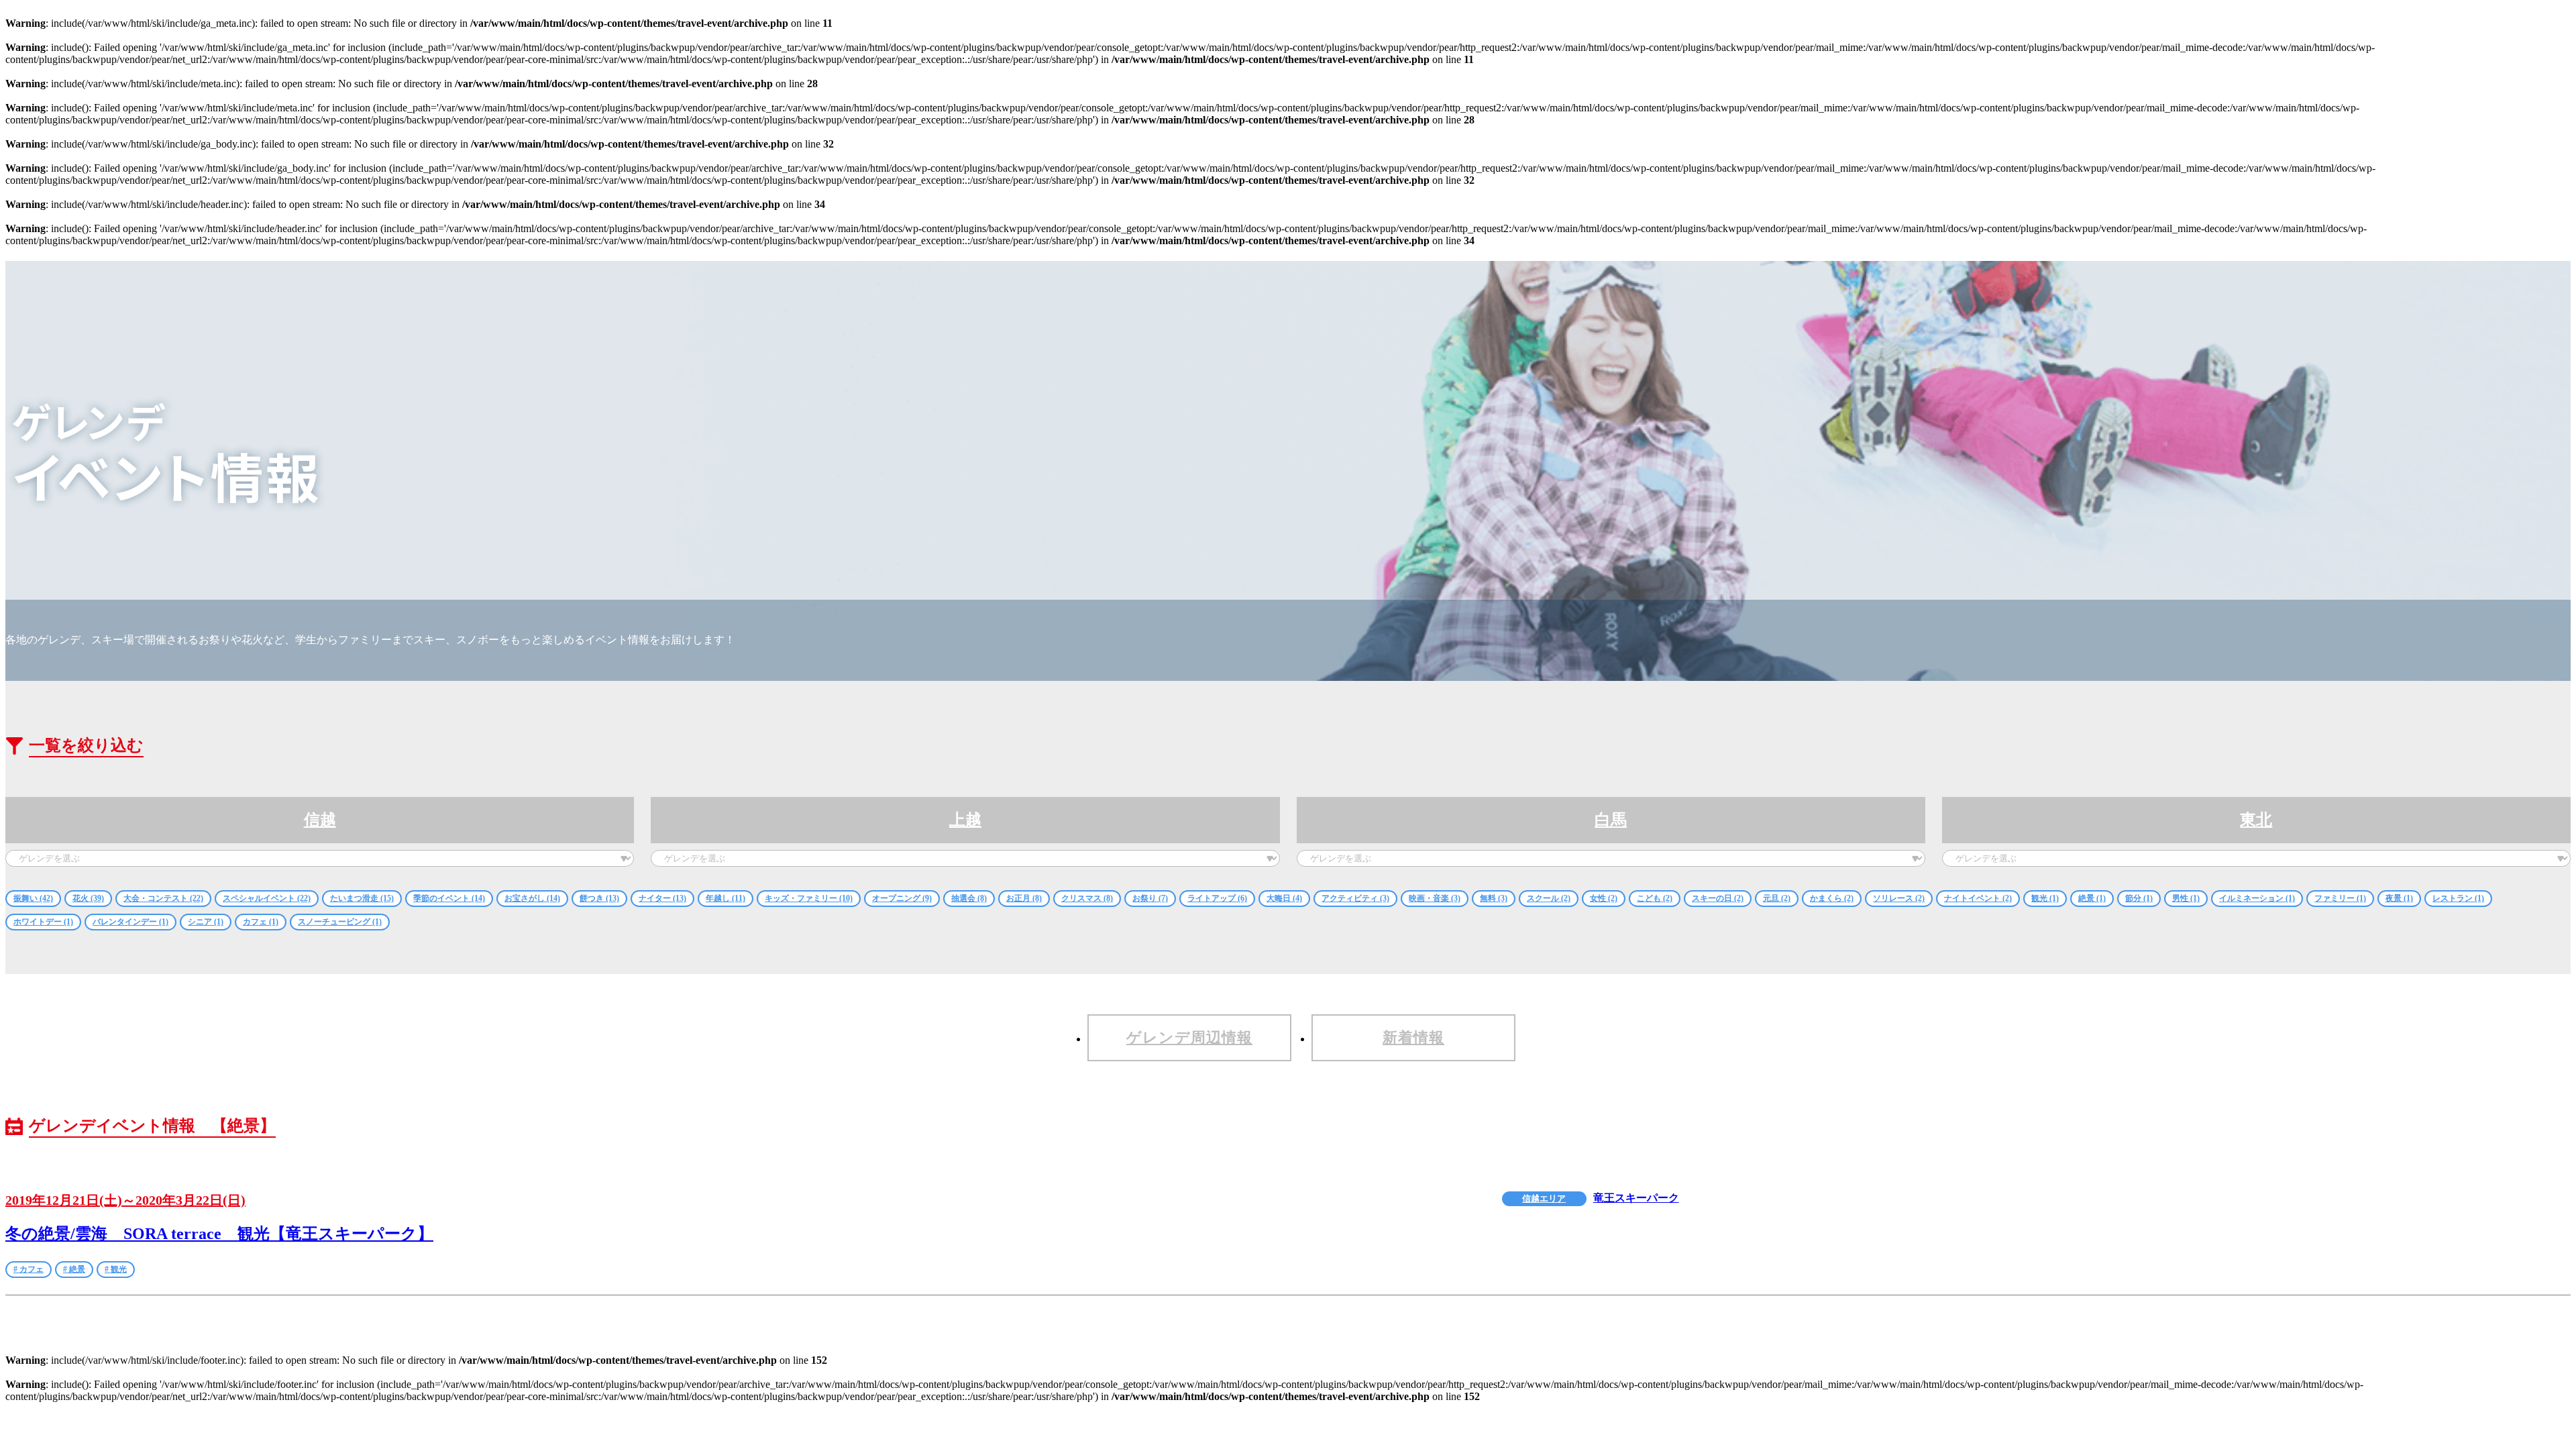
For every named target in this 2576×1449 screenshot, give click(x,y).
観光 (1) (2045, 898)
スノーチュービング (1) (340, 922)
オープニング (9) (902, 898)
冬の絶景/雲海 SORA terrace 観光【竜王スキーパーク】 (219, 1234)
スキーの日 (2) (1718, 898)
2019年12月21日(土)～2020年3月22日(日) (125, 1200)
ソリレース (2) (1899, 898)
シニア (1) (206, 922)
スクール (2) (1549, 898)
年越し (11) (726, 898)
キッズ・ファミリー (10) (809, 898)
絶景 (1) (2092, 898)
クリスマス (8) (1087, 898)
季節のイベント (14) (449, 898)
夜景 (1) (2399, 898)
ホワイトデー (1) (43, 922)
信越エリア (1544, 1198)
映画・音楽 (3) (1435, 898)
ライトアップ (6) (1217, 898)
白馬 (1611, 820)
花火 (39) (88, 898)
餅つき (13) (599, 898)
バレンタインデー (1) (130, 922)
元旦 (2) (1777, 898)
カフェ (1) (261, 922)
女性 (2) (1604, 898)
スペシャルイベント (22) (267, 898)
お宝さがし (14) (532, 898)
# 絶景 (74, 1269)
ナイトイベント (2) (1978, 898)
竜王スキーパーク (1636, 1198)
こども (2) (1655, 898)
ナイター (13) (662, 898)
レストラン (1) (2458, 898)
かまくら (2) (1832, 898)
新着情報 (1413, 1037)
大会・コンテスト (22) (163, 898)
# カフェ (29, 1269)
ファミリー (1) (2340, 898)
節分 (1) (2139, 898)
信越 (320, 820)
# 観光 (116, 1269)
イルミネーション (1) (2257, 898)
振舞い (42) (33, 898)
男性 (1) (2186, 898)
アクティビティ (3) (1355, 898)
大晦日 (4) (1284, 898)
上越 (965, 820)
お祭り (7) (1150, 898)
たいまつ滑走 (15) (362, 898)
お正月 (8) (1024, 898)
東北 (2256, 820)
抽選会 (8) (969, 898)
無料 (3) (1494, 898)
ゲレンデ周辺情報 (1189, 1037)
